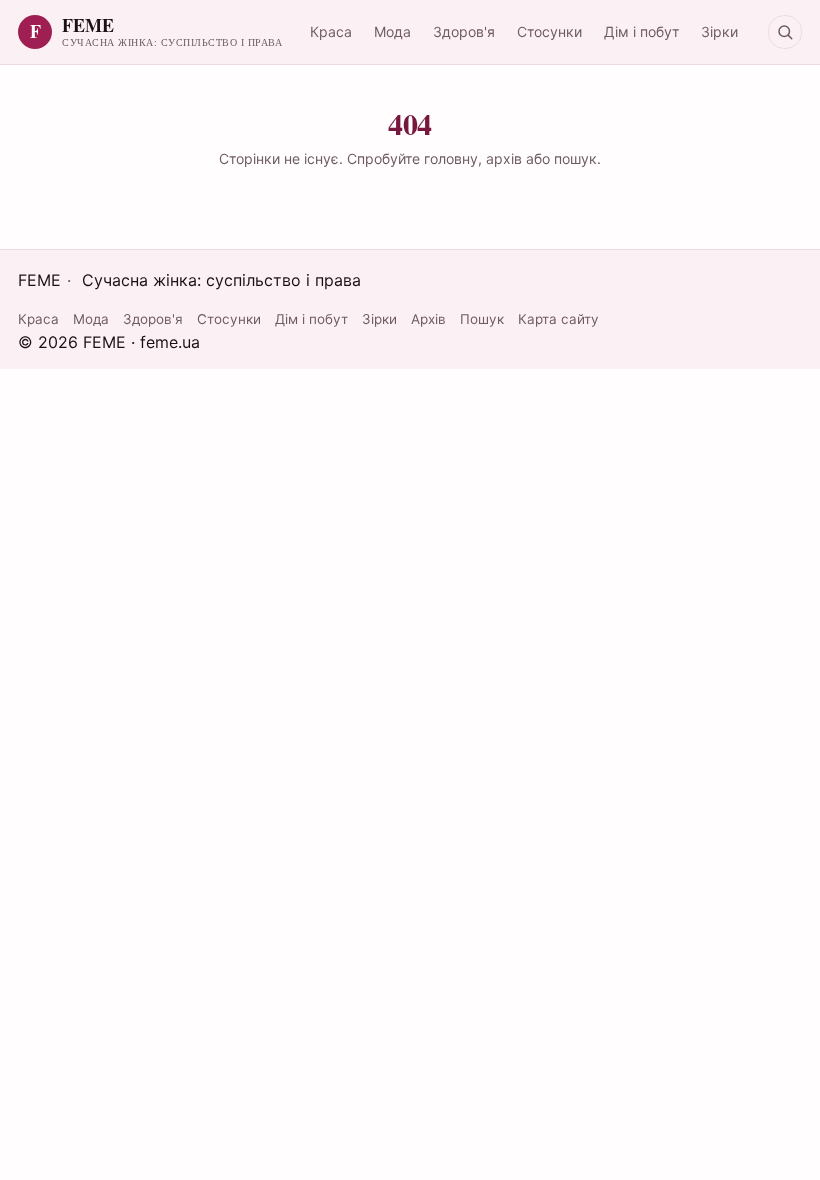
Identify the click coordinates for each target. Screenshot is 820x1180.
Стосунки (549, 31)
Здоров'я (464, 31)
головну (451, 158)
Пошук (482, 319)
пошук (575, 158)
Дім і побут (641, 31)
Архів (428, 319)
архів (504, 158)
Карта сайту (558, 319)
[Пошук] (785, 32)
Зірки (719, 31)
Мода (392, 31)
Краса (331, 31)
